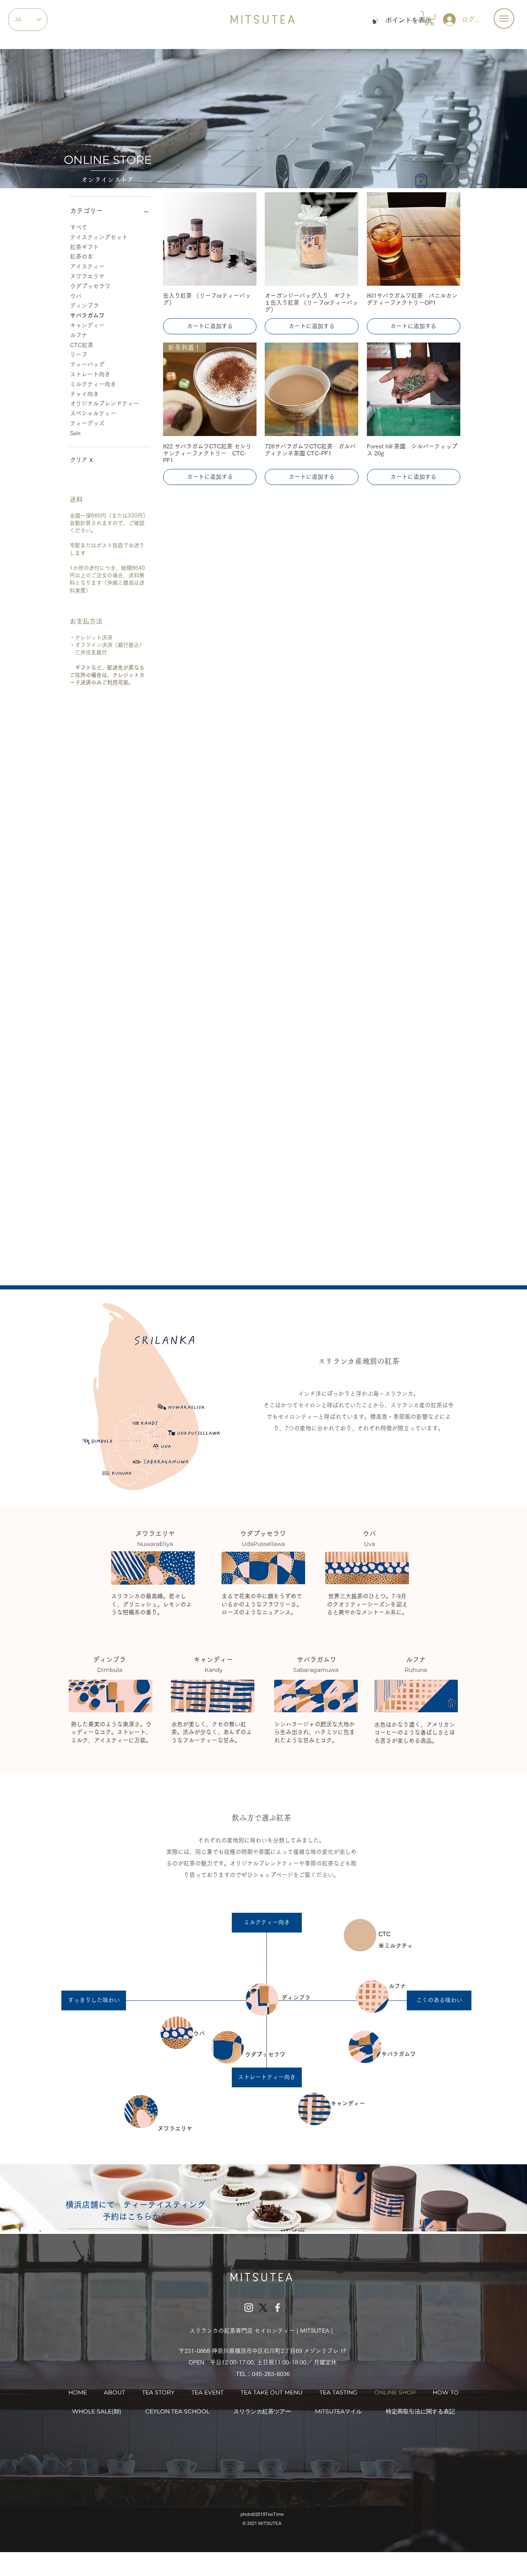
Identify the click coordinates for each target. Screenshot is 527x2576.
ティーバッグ (87, 364)
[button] (504, 19)
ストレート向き (90, 374)
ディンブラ (84, 305)
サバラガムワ (87, 315)
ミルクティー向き (93, 384)
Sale (75, 433)
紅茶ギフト (84, 247)
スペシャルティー (93, 413)
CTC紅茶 (82, 345)
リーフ (79, 354)
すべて (79, 227)
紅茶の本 (82, 256)
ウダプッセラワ (90, 286)
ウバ (76, 296)
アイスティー (87, 266)
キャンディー (87, 325)
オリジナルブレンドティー (105, 403)
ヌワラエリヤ (87, 276)
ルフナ (79, 335)
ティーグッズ (87, 423)
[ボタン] (182, 1407)
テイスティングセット (99, 237)
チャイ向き (84, 394)
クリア (82, 460)
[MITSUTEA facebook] (277, 2308)
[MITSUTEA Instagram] (249, 2308)
